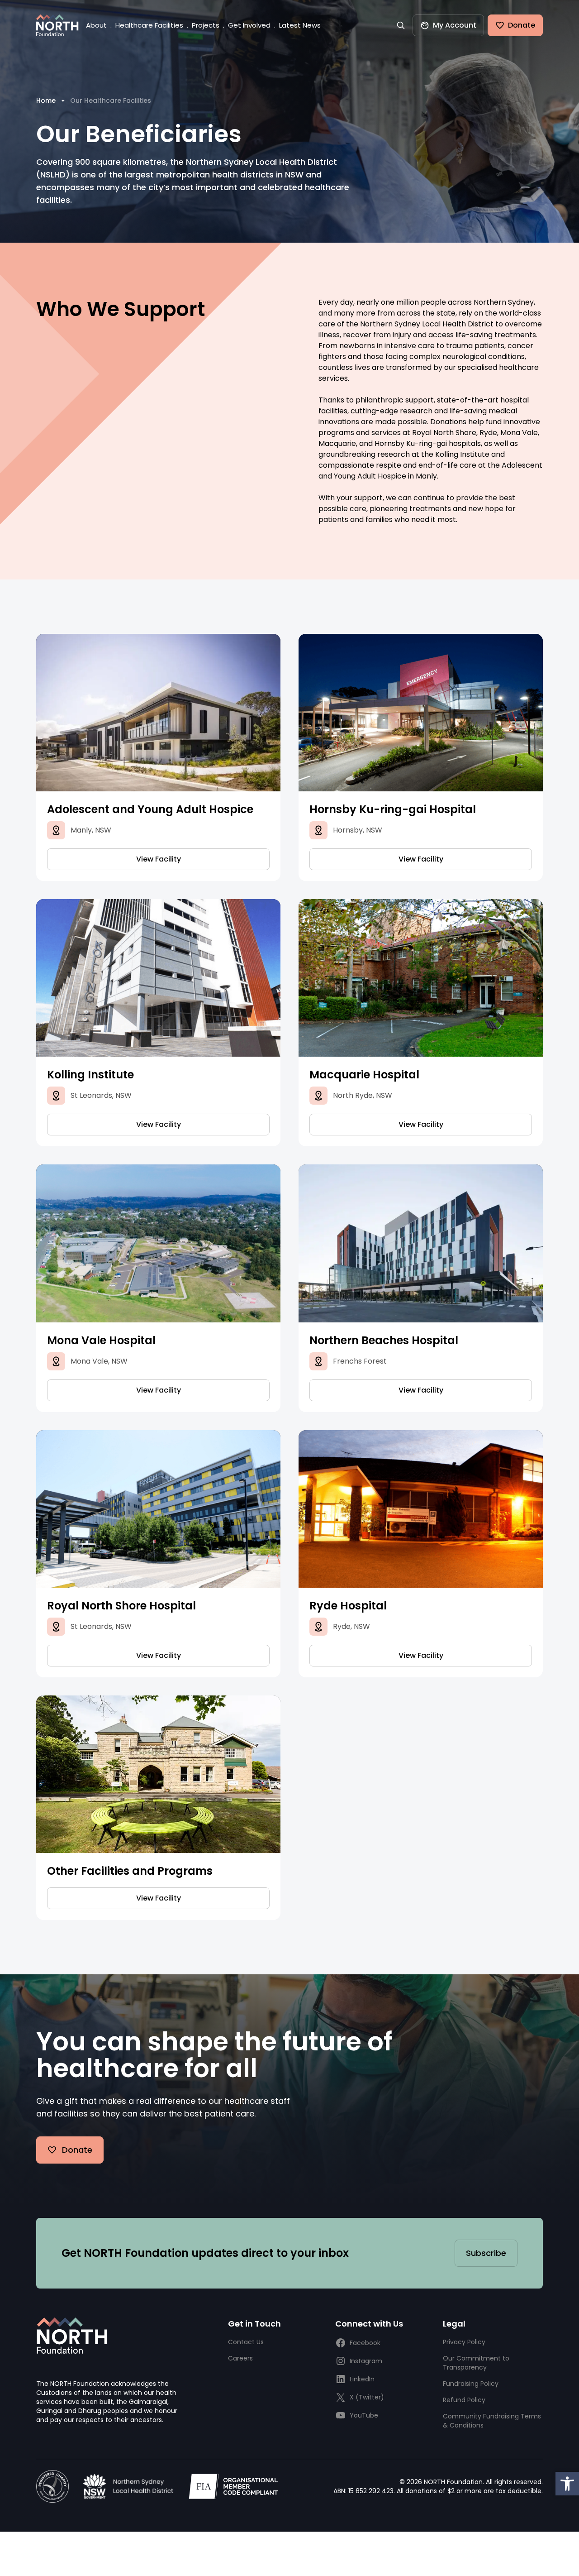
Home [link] (46, 101)
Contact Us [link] (246, 2342)
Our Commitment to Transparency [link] (476, 2363)
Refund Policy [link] (464, 2400)
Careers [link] (240, 2358)
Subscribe (486, 2253)
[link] (567, 2484)
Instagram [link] (366, 2361)
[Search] (401, 25)
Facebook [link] (365, 2343)
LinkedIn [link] (362, 2379)
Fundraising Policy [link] (471, 2384)
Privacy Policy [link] (464, 2342)
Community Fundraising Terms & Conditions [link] (492, 2421)
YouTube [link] (364, 2415)
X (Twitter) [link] (367, 2397)
